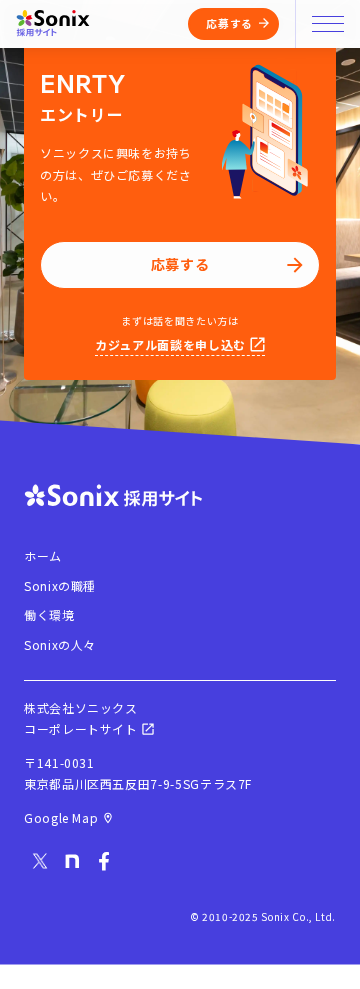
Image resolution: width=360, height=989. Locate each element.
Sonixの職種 (60, 585)
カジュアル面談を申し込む (170, 344)
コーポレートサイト (81, 728)
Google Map (61, 817)
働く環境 (49, 614)
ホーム (43, 555)
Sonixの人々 (60, 644)
